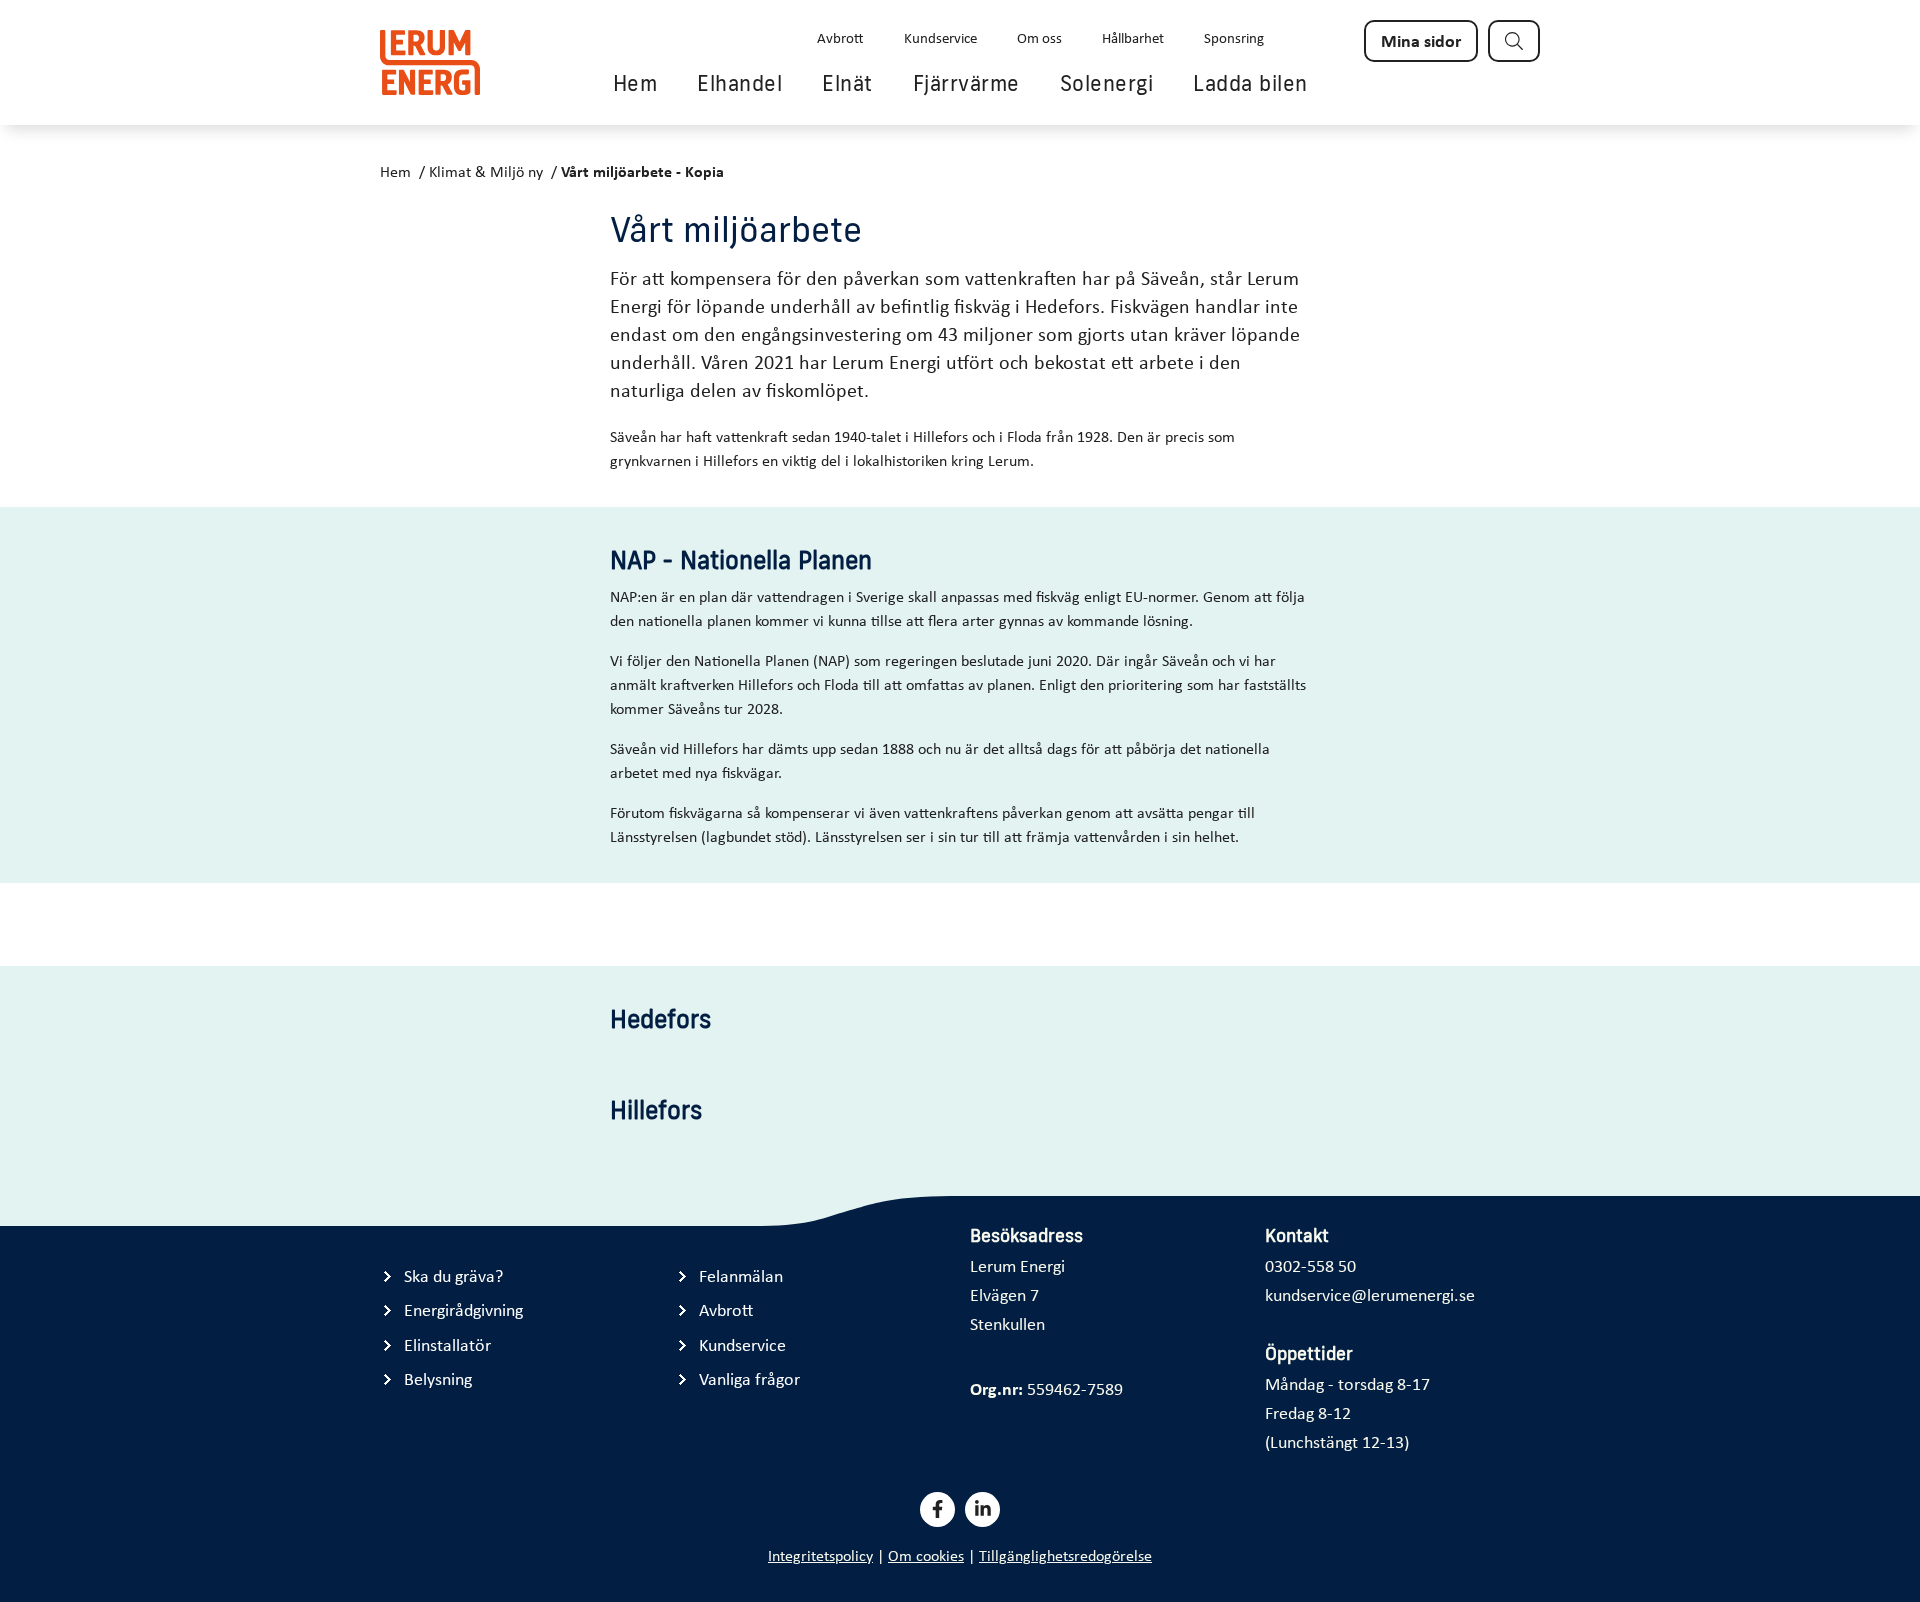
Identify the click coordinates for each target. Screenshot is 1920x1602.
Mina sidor (1421, 40)
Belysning (438, 1378)
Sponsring (1234, 37)
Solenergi (1107, 83)
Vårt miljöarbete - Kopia (642, 171)
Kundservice (940, 37)
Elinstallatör (447, 1344)
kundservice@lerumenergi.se (1370, 1294)
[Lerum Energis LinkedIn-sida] (982, 1509)
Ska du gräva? (453, 1275)
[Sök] (1514, 41)
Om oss (1039, 37)
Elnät (847, 83)
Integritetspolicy (820, 1555)
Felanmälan (741, 1275)
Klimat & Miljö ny (486, 171)
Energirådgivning (463, 1309)
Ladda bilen (1250, 83)
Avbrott (840, 37)
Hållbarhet (1133, 37)
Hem (635, 83)
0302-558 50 (1310, 1265)
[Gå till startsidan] (430, 62)
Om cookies (926, 1555)
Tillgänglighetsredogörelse (1065, 1555)
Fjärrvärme (966, 83)
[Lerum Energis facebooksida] (937, 1509)
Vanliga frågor (749, 1378)
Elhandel (739, 83)
